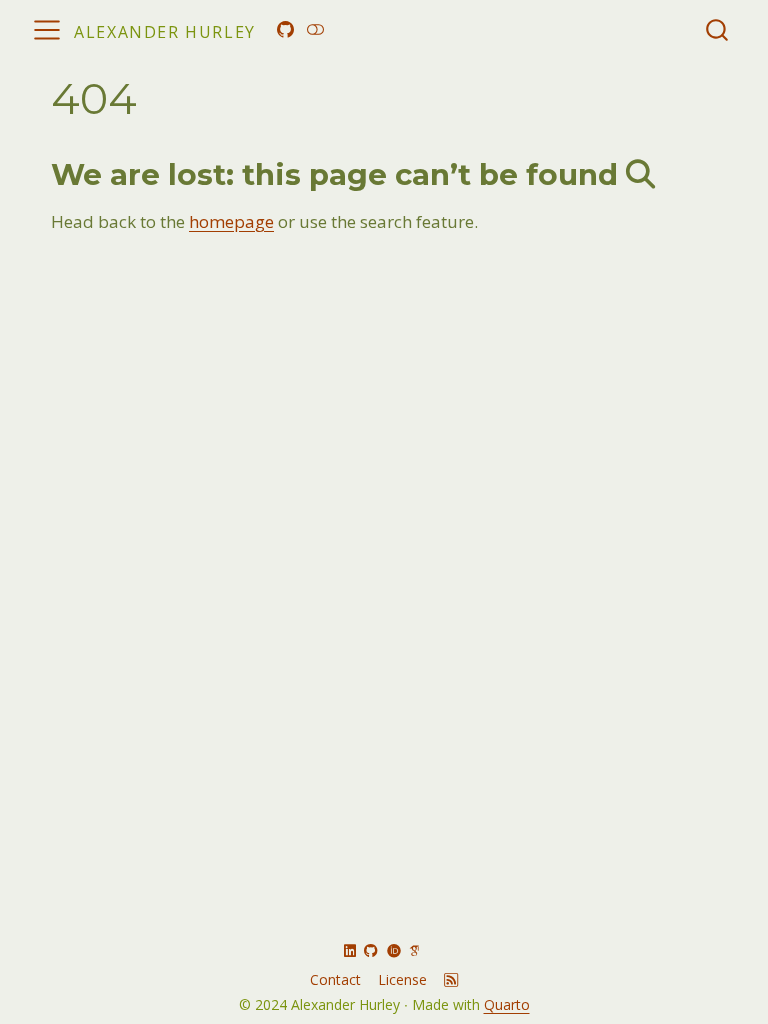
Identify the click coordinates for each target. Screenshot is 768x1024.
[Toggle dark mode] (315, 29)
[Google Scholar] (414, 950)
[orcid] (394, 950)
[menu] (47, 30)
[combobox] (718, 29)
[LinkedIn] (350, 950)
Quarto (507, 1004)
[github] (371, 950)
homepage (231, 221)
